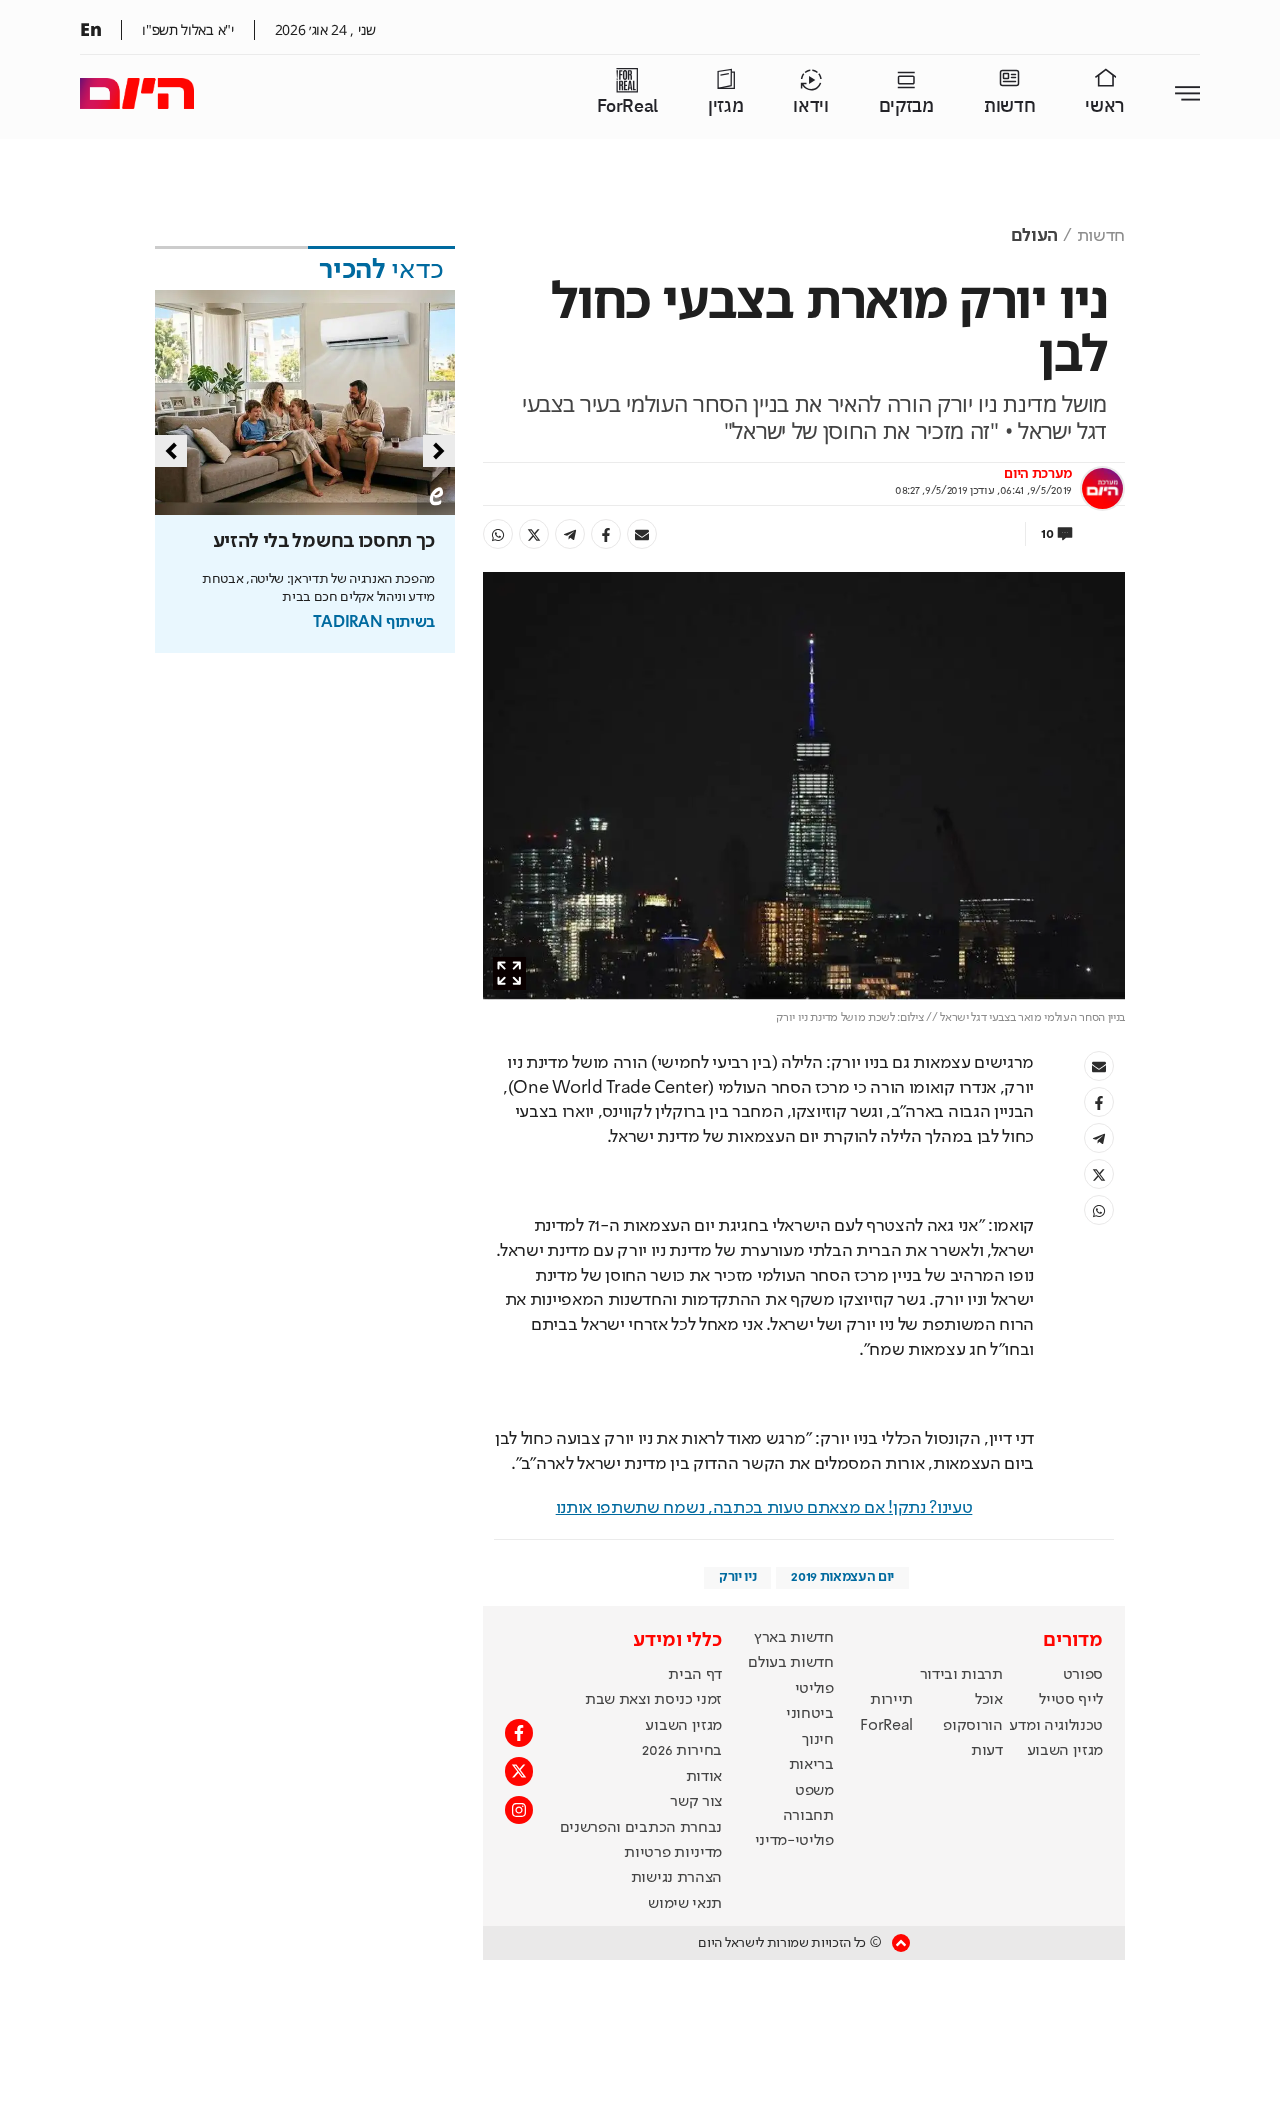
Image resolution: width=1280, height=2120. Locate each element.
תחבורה (808, 1816)
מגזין (725, 106)
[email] (642, 534)
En (90, 29)
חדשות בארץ (794, 1638)
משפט (814, 1791)
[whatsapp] (498, 534)
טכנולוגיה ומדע (1056, 1726)
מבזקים (906, 106)
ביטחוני (810, 1714)
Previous (171, 451)
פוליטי (814, 1689)
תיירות (891, 1700)
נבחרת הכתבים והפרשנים (641, 1828)
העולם (1034, 236)
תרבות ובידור (961, 1675)
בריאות (811, 1765)
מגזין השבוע (1065, 1751)
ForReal (627, 106)
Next (439, 451)
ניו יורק (737, 1577)
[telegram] (570, 534)
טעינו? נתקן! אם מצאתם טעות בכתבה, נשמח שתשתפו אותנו (764, 1508)
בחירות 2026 (682, 1751)
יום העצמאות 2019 (842, 1577)
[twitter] (534, 534)
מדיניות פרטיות (673, 1853)
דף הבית (695, 1675)
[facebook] (606, 534)
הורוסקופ (972, 1726)
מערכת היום (1038, 474)
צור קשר (696, 1802)
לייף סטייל (1071, 1700)
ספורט (1083, 1675)
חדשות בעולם (790, 1663)
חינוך (817, 1740)
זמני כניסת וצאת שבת (653, 1700)
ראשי (1105, 106)
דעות (987, 1751)
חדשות (1009, 106)
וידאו (810, 106)
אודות (704, 1777)
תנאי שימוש (685, 1904)
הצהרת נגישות (676, 1878)
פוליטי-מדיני (794, 1841)
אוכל (989, 1700)
